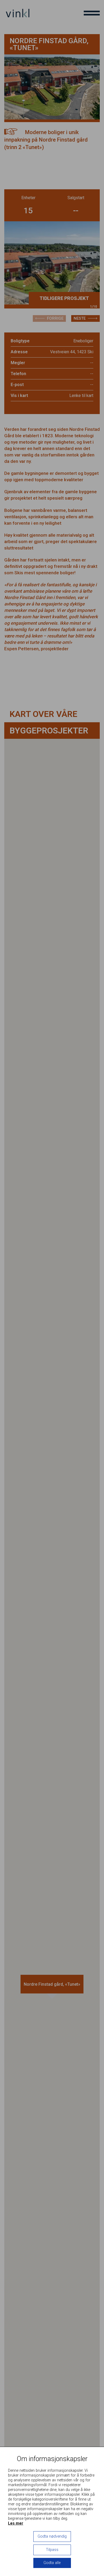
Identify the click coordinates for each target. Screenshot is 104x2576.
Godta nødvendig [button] (52, 2536)
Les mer (16, 2523)
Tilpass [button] (52, 2550)
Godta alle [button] (52, 2563)
